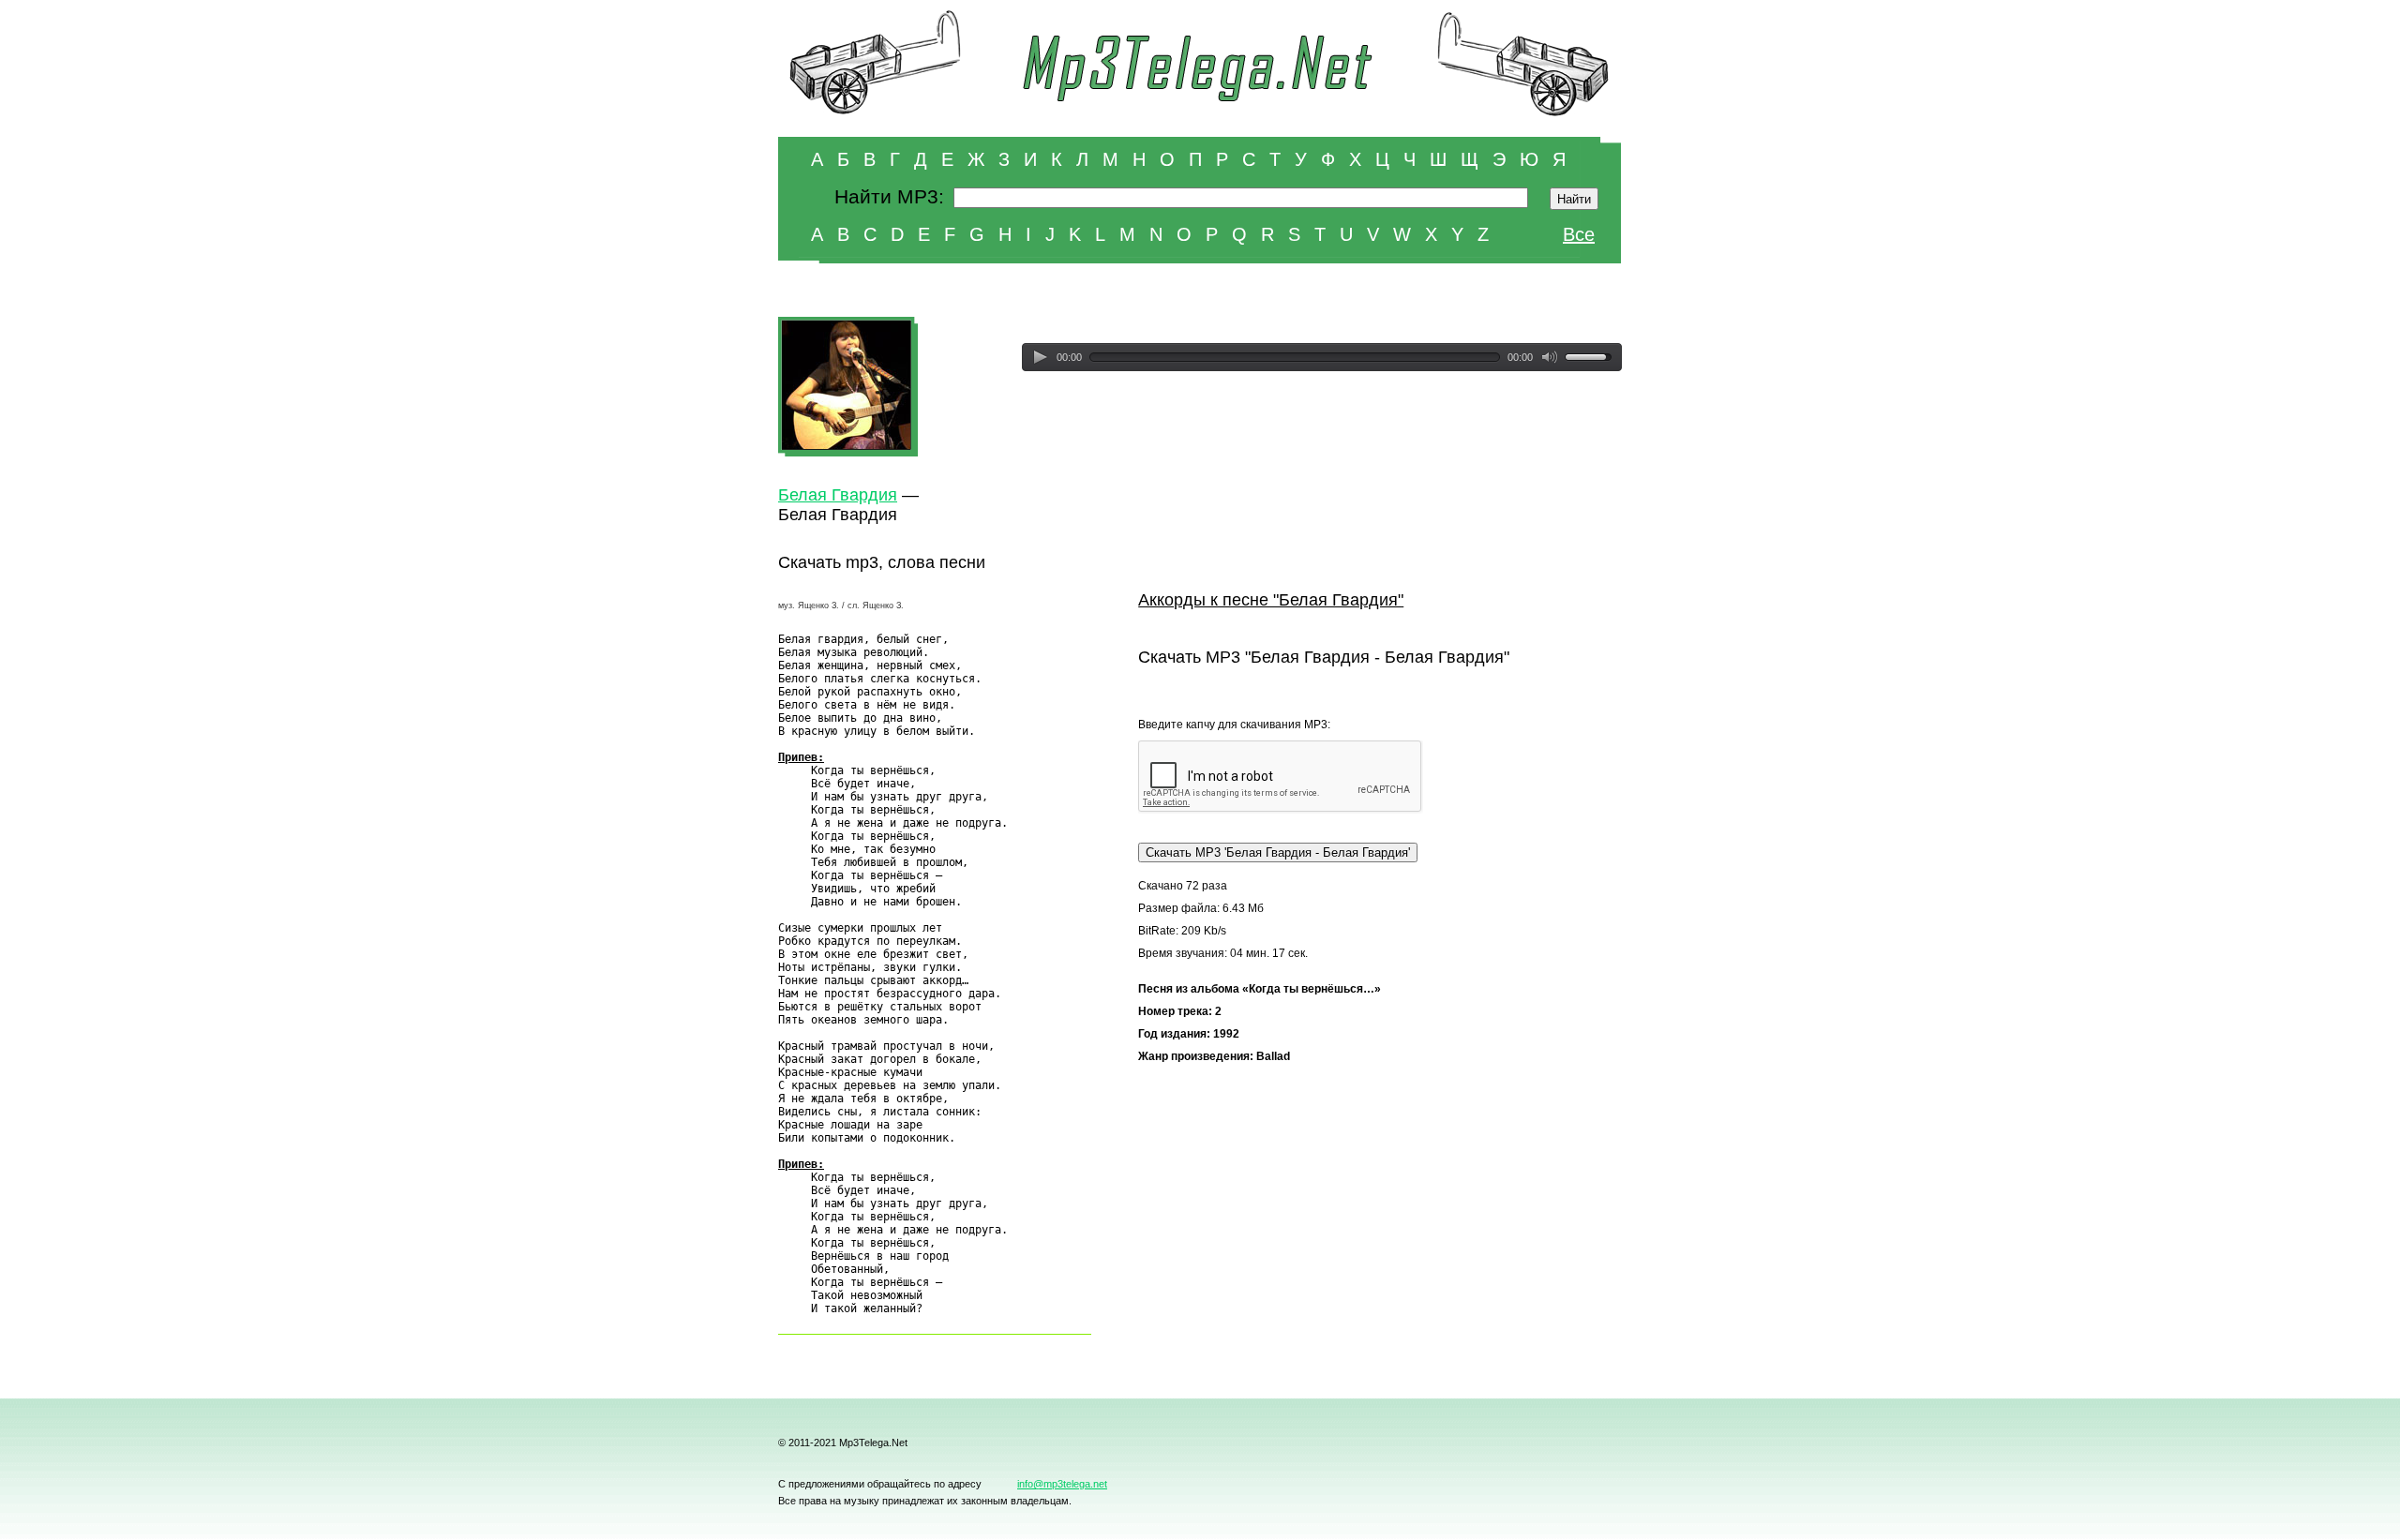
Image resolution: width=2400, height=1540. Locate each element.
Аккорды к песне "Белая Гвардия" (1271, 600)
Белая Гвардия (838, 495)
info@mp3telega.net (1062, 1484)
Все (1579, 234)
